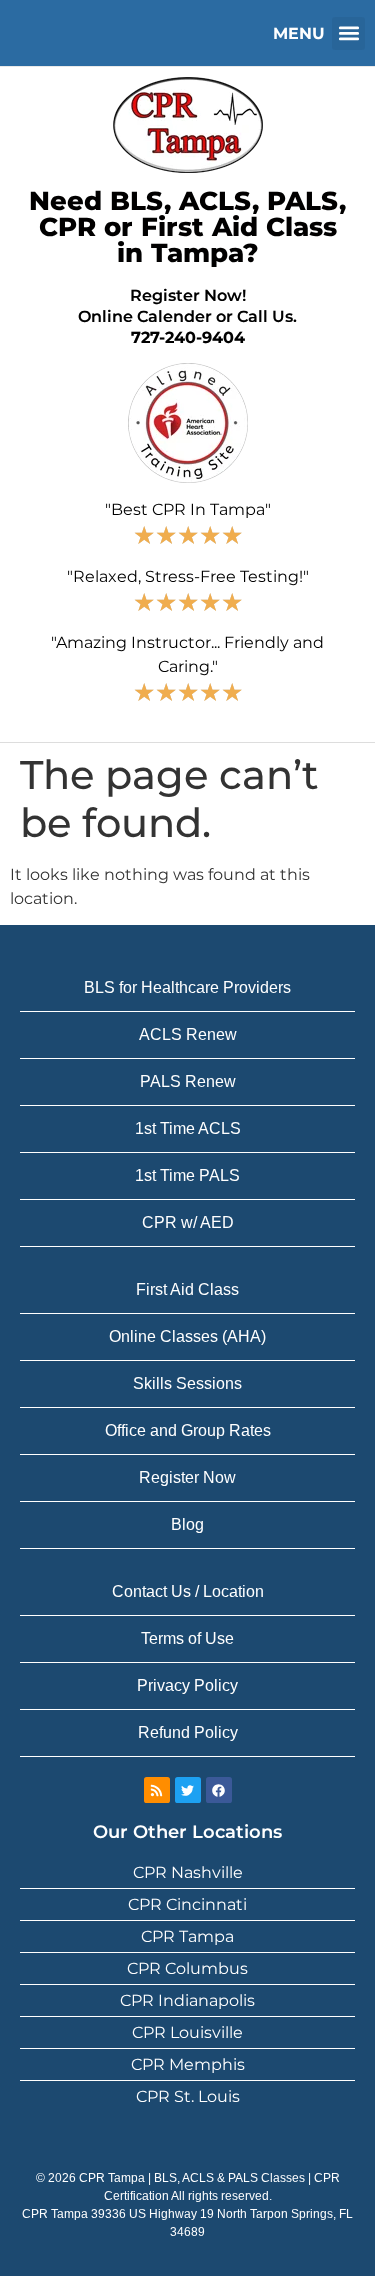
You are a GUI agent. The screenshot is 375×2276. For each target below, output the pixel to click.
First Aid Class (187, 1289)
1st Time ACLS (188, 1128)
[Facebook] (219, 1790)
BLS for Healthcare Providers (187, 987)
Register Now (187, 1477)
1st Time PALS (187, 1175)
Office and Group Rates (188, 1430)
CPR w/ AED (188, 1222)
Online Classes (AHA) (187, 1336)
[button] (348, 33)
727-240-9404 (188, 337)
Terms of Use (187, 1638)
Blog (187, 1524)
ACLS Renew (188, 1034)
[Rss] (157, 1790)
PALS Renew (188, 1081)
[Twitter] (188, 1790)
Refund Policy (188, 1732)
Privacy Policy (187, 1685)
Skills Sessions (187, 1383)
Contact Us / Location (188, 1591)
